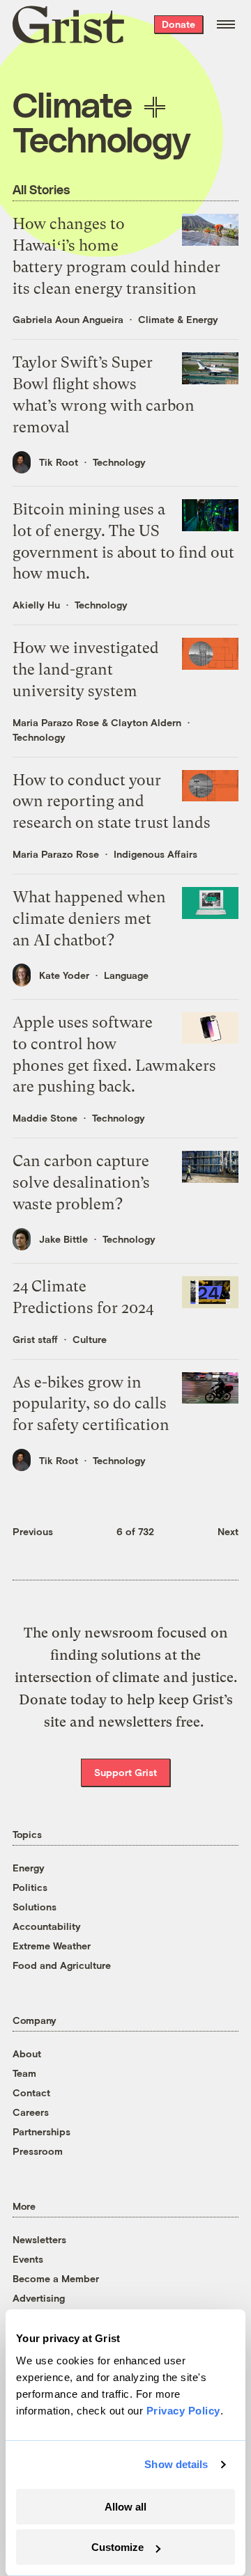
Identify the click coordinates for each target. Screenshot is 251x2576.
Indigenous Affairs (155, 854)
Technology (119, 462)
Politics (30, 1887)
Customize (117, 2547)
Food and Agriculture (62, 1965)
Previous (33, 1531)
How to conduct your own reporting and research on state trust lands (112, 802)
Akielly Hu (36, 605)
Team (24, 2073)
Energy (29, 1868)
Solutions (35, 1907)
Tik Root (59, 462)
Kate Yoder (64, 975)
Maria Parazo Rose (56, 722)
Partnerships (41, 2131)
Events (28, 2259)
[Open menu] (226, 24)
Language (126, 975)
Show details (176, 2464)
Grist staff (35, 1339)
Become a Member (56, 2278)
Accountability (47, 1926)
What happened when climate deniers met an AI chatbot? (89, 919)
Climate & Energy (178, 319)
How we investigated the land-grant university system (86, 669)
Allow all (125, 2507)
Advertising (39, 2298)
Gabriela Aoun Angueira (68, 319)
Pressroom (38, 2151)
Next (228, 1531)
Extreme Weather (52, 1946)
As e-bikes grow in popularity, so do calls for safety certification (91, 1404)
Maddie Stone (45, 1118)
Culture (90, 1339)
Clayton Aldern (146, 722)
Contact (31, 2092)
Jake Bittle (63, 1239)
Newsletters (39, 2239)
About (27, 2053)
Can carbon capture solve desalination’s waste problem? (81, 1183)
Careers (31, 2112)
